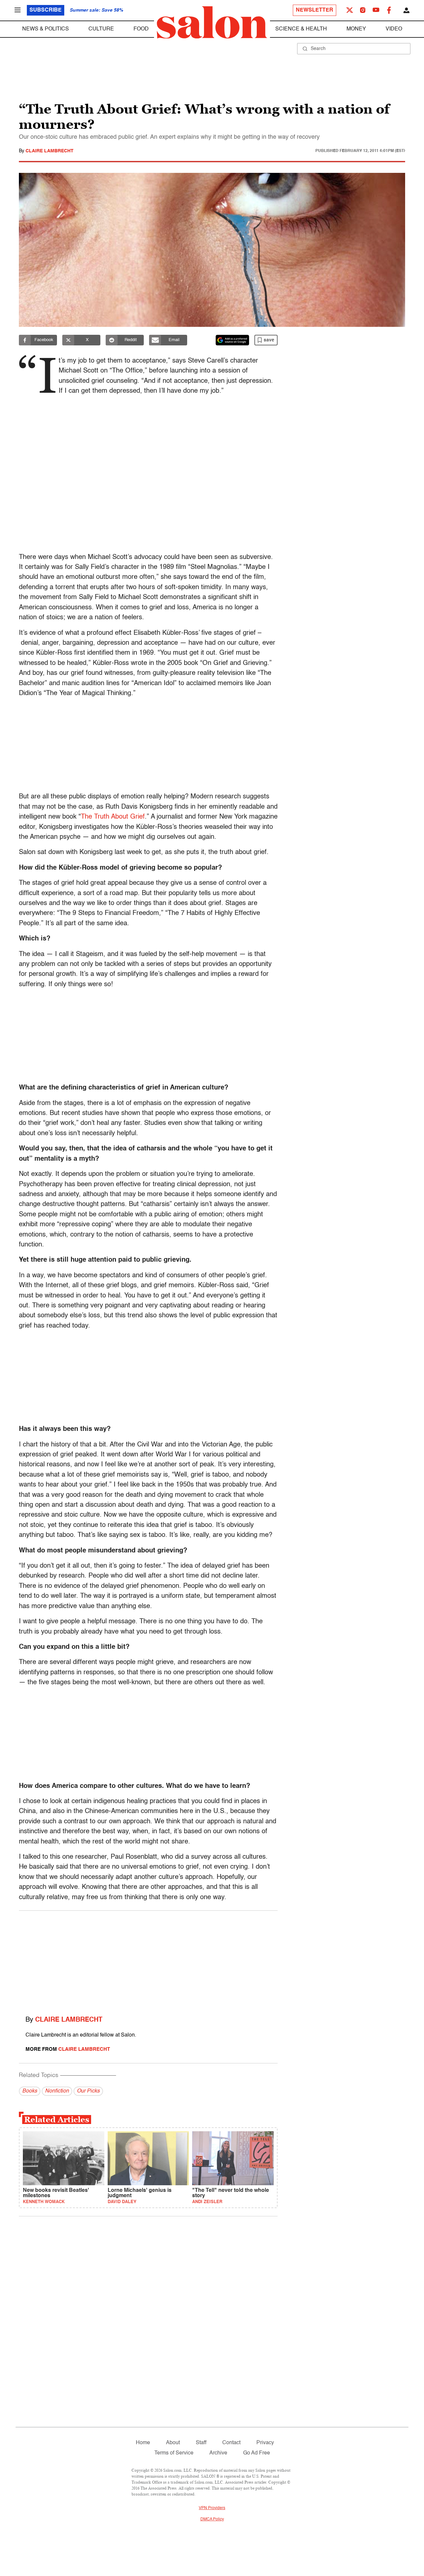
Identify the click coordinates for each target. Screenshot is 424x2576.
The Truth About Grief (113, 817)
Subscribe (46, 10)
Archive (218, 2453)
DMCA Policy (212, 2519)
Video (394, 29)
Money (356, 29)
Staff (201, 2443)
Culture (101, 29)
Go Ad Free (257, 2453)
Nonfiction (57, 2091)
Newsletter (315, 10)
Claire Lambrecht (50, 151)
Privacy (265, 2443)
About (173, 2443)
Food (141, 29)
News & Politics (46, 29)
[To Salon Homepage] (212, 23)
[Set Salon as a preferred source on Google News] (233, 340)
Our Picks (88, 2091)
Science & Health (301, 29)
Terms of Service (174, 2453)
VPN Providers (212, 2508)
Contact (231, 2443)
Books (30, 2091)
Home (143, 2443)
